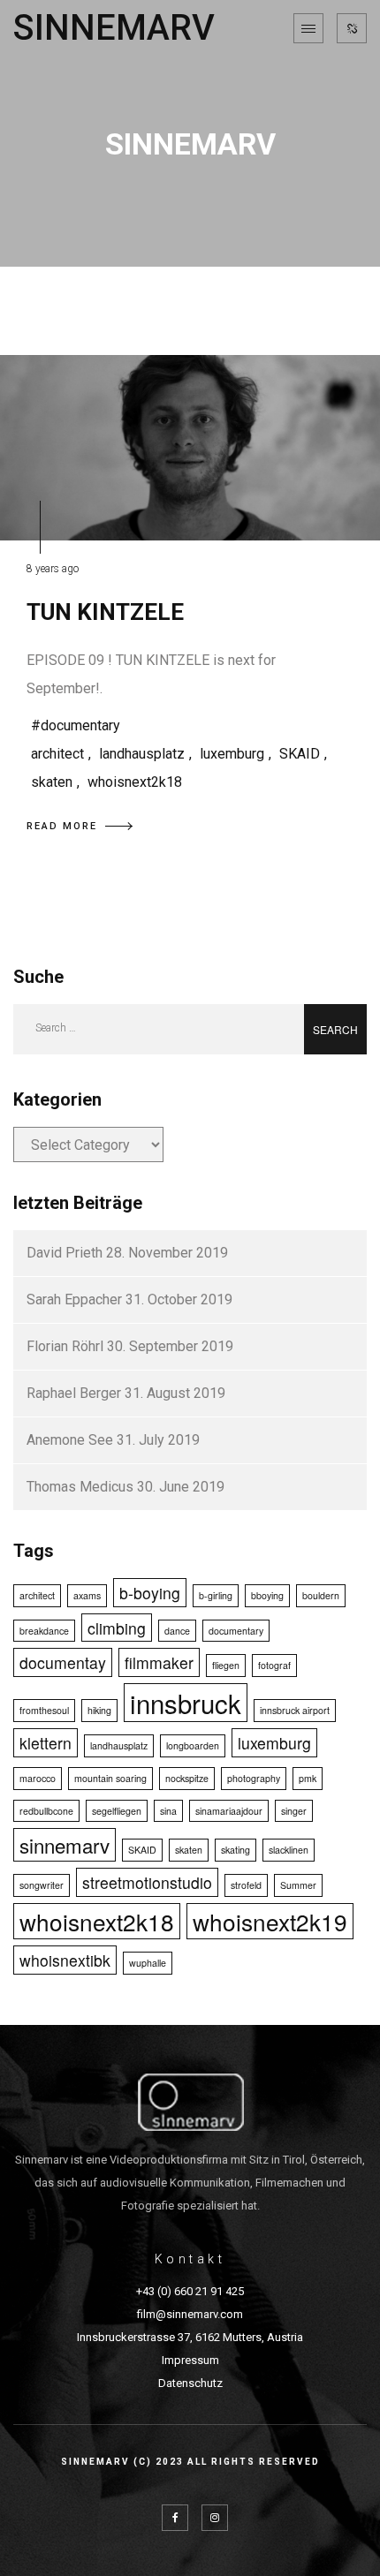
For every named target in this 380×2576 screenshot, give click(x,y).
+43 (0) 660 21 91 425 (190, 2291)
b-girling (216, 1595)
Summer (298, 1885)
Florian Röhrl (65, 1346)
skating (236, 1850)
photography (254, 1778)
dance (177, 1631)
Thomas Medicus (80, 1487)
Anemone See (70, 1440)
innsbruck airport (295, 1710)
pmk (308, 1778)
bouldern (321, 1595)
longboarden (193, 1745)
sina (168, 1811)
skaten (52, 782)
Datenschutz (190, 2383)
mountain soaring (110, 1778)
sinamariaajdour (229, 1811)
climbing (117, 1628)
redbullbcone (46, 1811)
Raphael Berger (74, 1393)
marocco (38, 1778)
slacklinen (289, 1850)
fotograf (274, 1665)
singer (294, 1811)
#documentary (76, 725)
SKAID (300, 754)
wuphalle (148, 1963)
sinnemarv (65, 1845)
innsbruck (186, 1703)
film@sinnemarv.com (190, 2314)
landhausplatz (142, 754)
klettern (46, 1743)
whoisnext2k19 (270, 1921)
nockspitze (187, 1778)
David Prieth (65, 1253)
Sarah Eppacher (74, 1299)
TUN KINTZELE (105, 612)
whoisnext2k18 (135, 782)
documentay (63, 1662)
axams (87, 1595)
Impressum (190, 2360)
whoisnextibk (65, 1960)
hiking (99, 1710)
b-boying (150, 1593)
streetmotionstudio (147, 1882)
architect (57, 754)
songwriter (42, 1885)
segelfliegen (117, 1811)
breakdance (44, 1631)
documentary (236, 1631)
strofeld (246, 1885)
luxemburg (232, 754)
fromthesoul (44, 1710)
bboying (267, 1595)
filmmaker (159, 1662)
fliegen (226, 1665)
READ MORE (62, 826)
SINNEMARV (114, 28)
